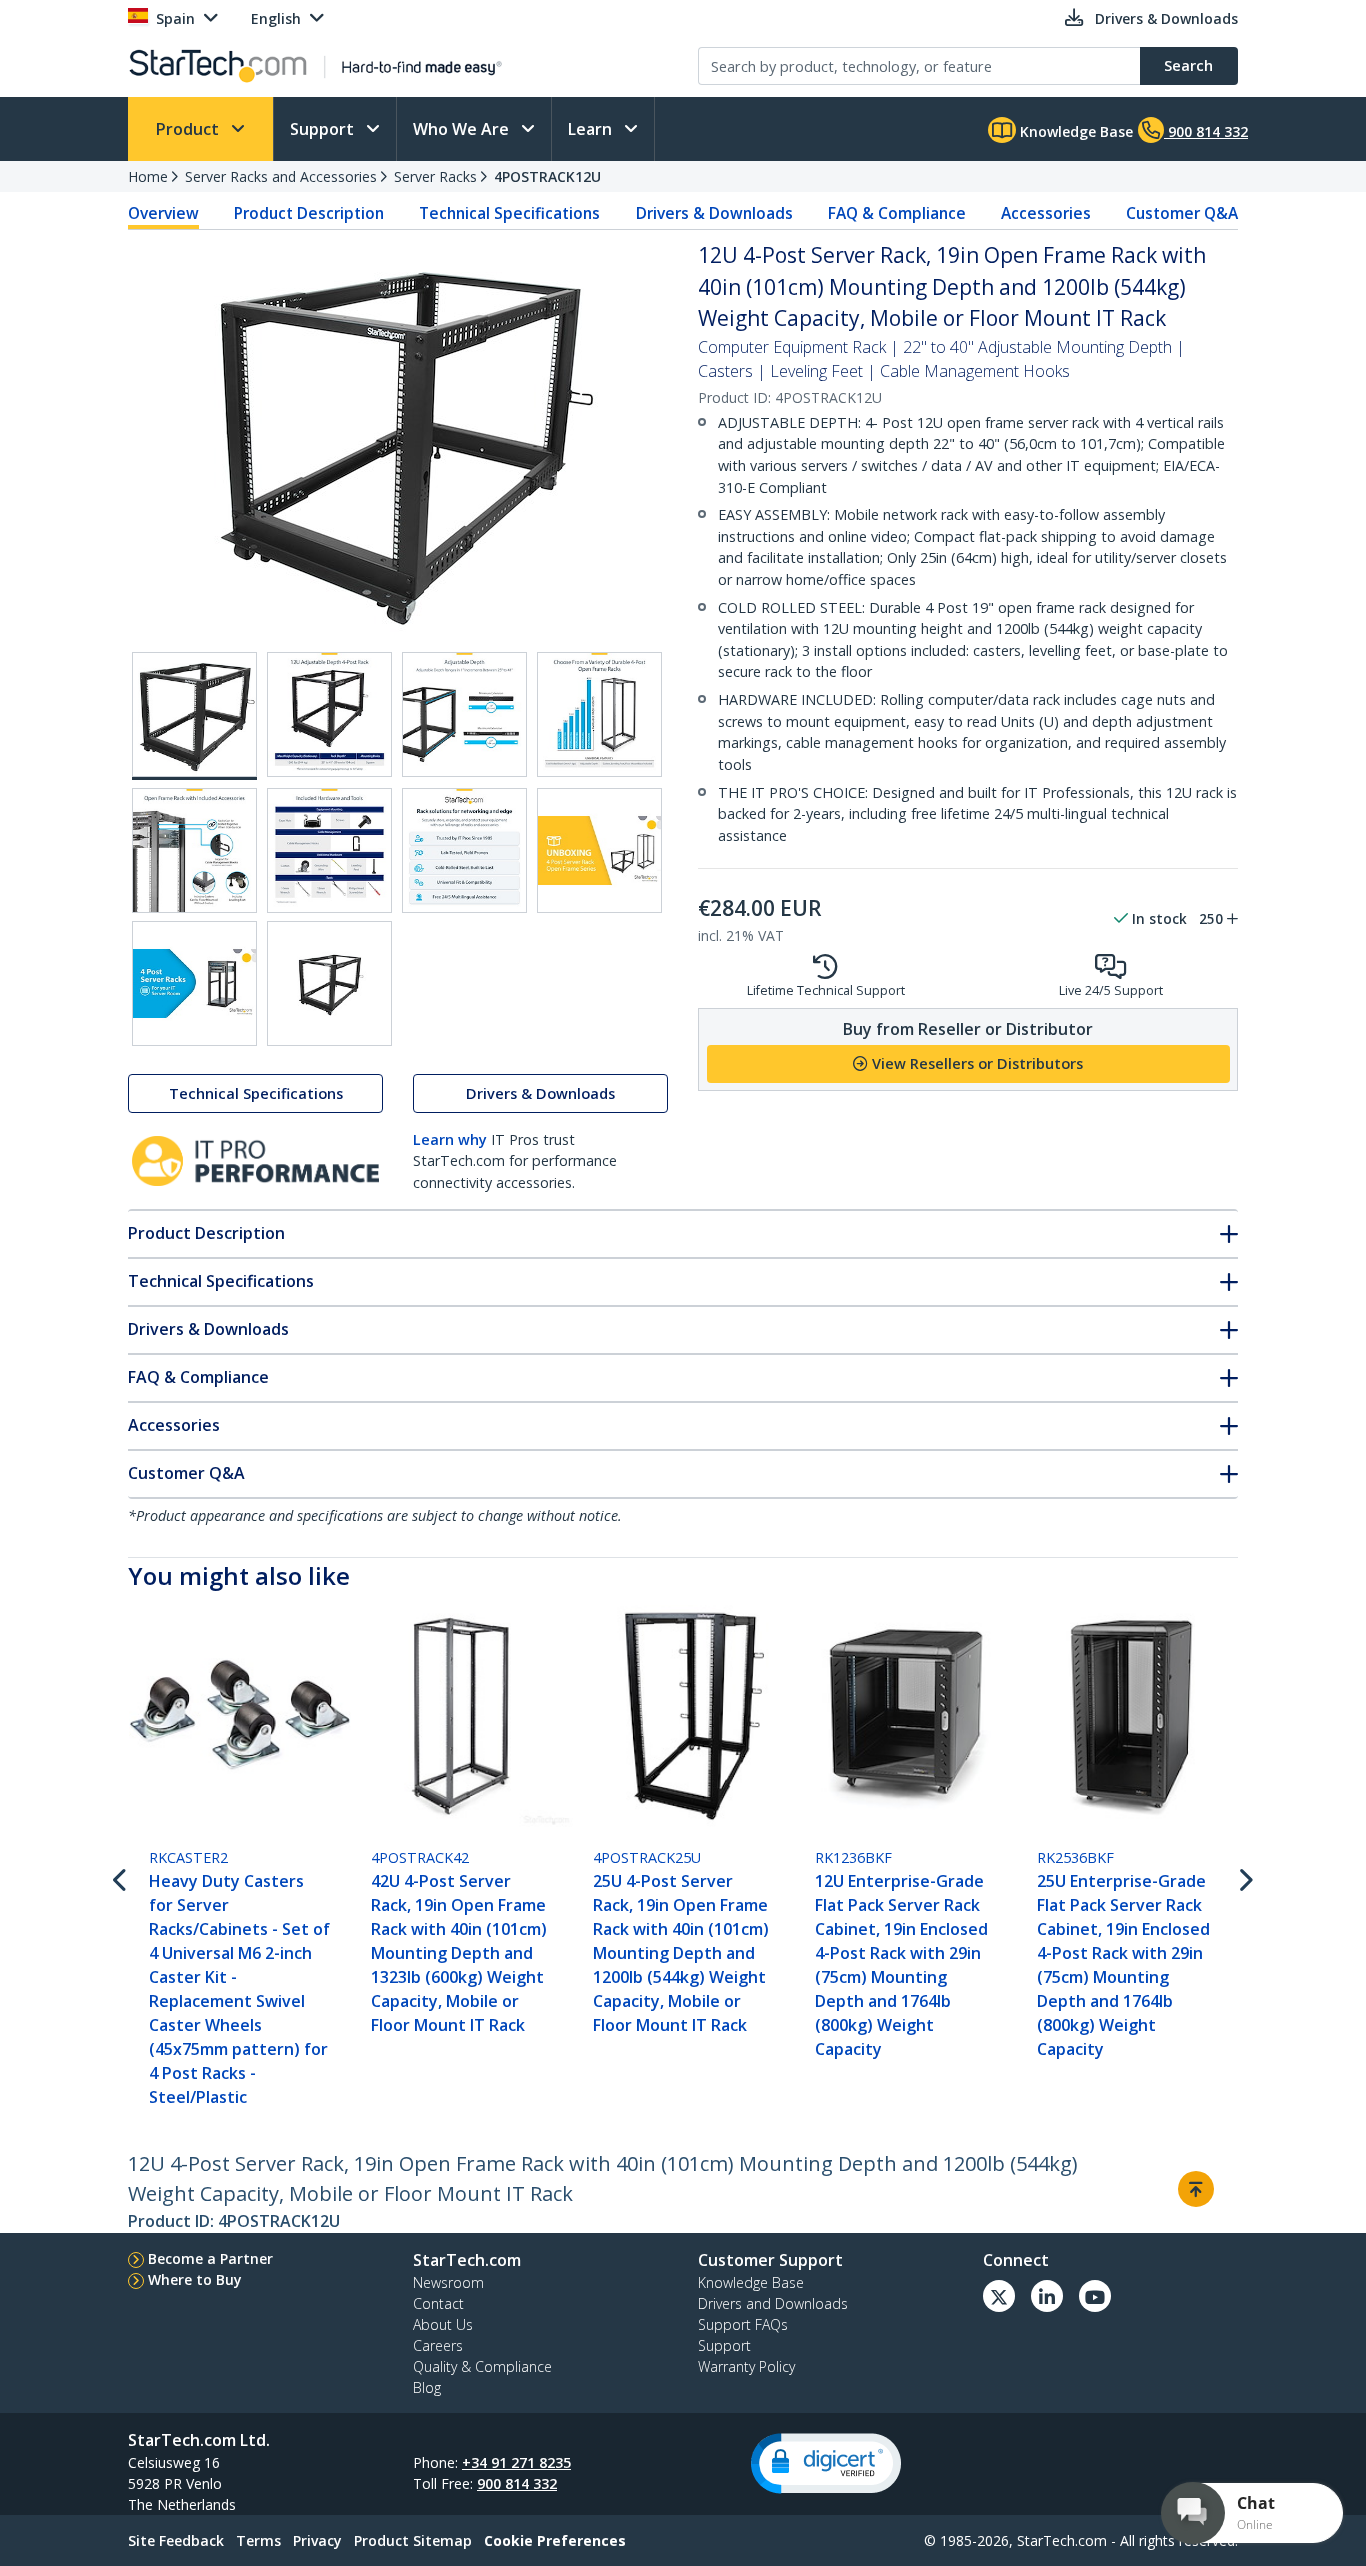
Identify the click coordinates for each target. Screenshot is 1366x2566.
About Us (443, 2324)
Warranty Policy (746, 2366)
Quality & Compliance (482, 2366)
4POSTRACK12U (547, 176)
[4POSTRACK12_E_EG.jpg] (194, 850)
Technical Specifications (509, 213)
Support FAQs (743, 2324)
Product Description (309, 213)
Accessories (1046, 213)
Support (324, 129)
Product (189, 129)
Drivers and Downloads (773, 2303)
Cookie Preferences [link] (555, 2540)
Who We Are (463, 129)
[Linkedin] (1047, 2296)
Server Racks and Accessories (281, 176)
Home (148, 176)
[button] (826, 2463)
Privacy (317, 2540)
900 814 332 (517, 2483)
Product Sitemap (413, 2540)
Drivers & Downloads (714, 213)
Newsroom (448, 2282)
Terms (258, 2540)
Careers (438, 2345)
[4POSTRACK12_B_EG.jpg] (329, 714)
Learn (592, 129)
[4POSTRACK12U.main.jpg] (194, 716)
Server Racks (435, 176)
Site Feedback (176, 2540)
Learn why (450, 1139)
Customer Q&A (1182, 213)
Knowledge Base (1074, 131)
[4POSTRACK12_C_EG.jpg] (464, 714)
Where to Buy (195, 2279)
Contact (438, 2303)
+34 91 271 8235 (516, 2462)
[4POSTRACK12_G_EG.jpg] (464, 850)
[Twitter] (999, 2296)
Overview (163, 213)
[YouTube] (1095, 2296)
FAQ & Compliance (897, 213)
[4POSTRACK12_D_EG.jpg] (599, 714)
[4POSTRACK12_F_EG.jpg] (329, 850)
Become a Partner (210, 2258)
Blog (427, 2387)
